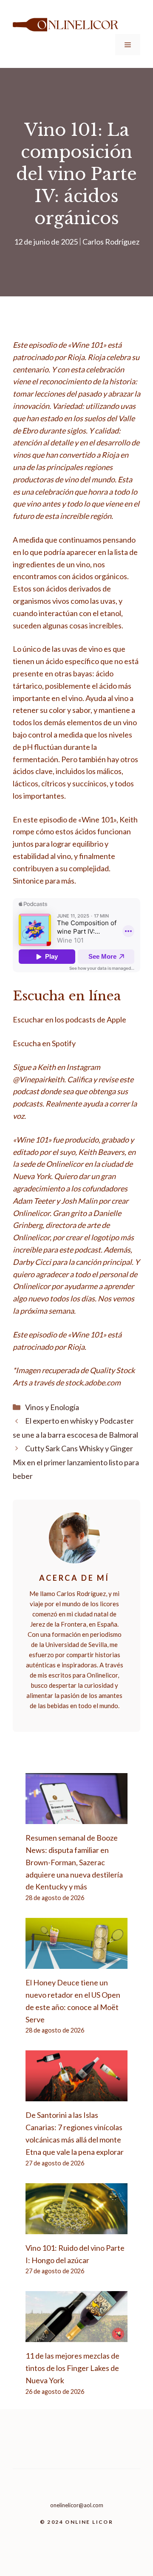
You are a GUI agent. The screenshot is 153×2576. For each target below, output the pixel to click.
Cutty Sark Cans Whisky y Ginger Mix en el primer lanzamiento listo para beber (76, 1462)
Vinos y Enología (52, 1407)
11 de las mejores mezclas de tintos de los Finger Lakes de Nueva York (72, 2368)
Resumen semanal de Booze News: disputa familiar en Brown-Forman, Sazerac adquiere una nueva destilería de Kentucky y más (74, 1862)
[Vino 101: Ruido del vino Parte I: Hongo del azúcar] (76, 2228)
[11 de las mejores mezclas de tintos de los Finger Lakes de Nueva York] (76, 2336)
